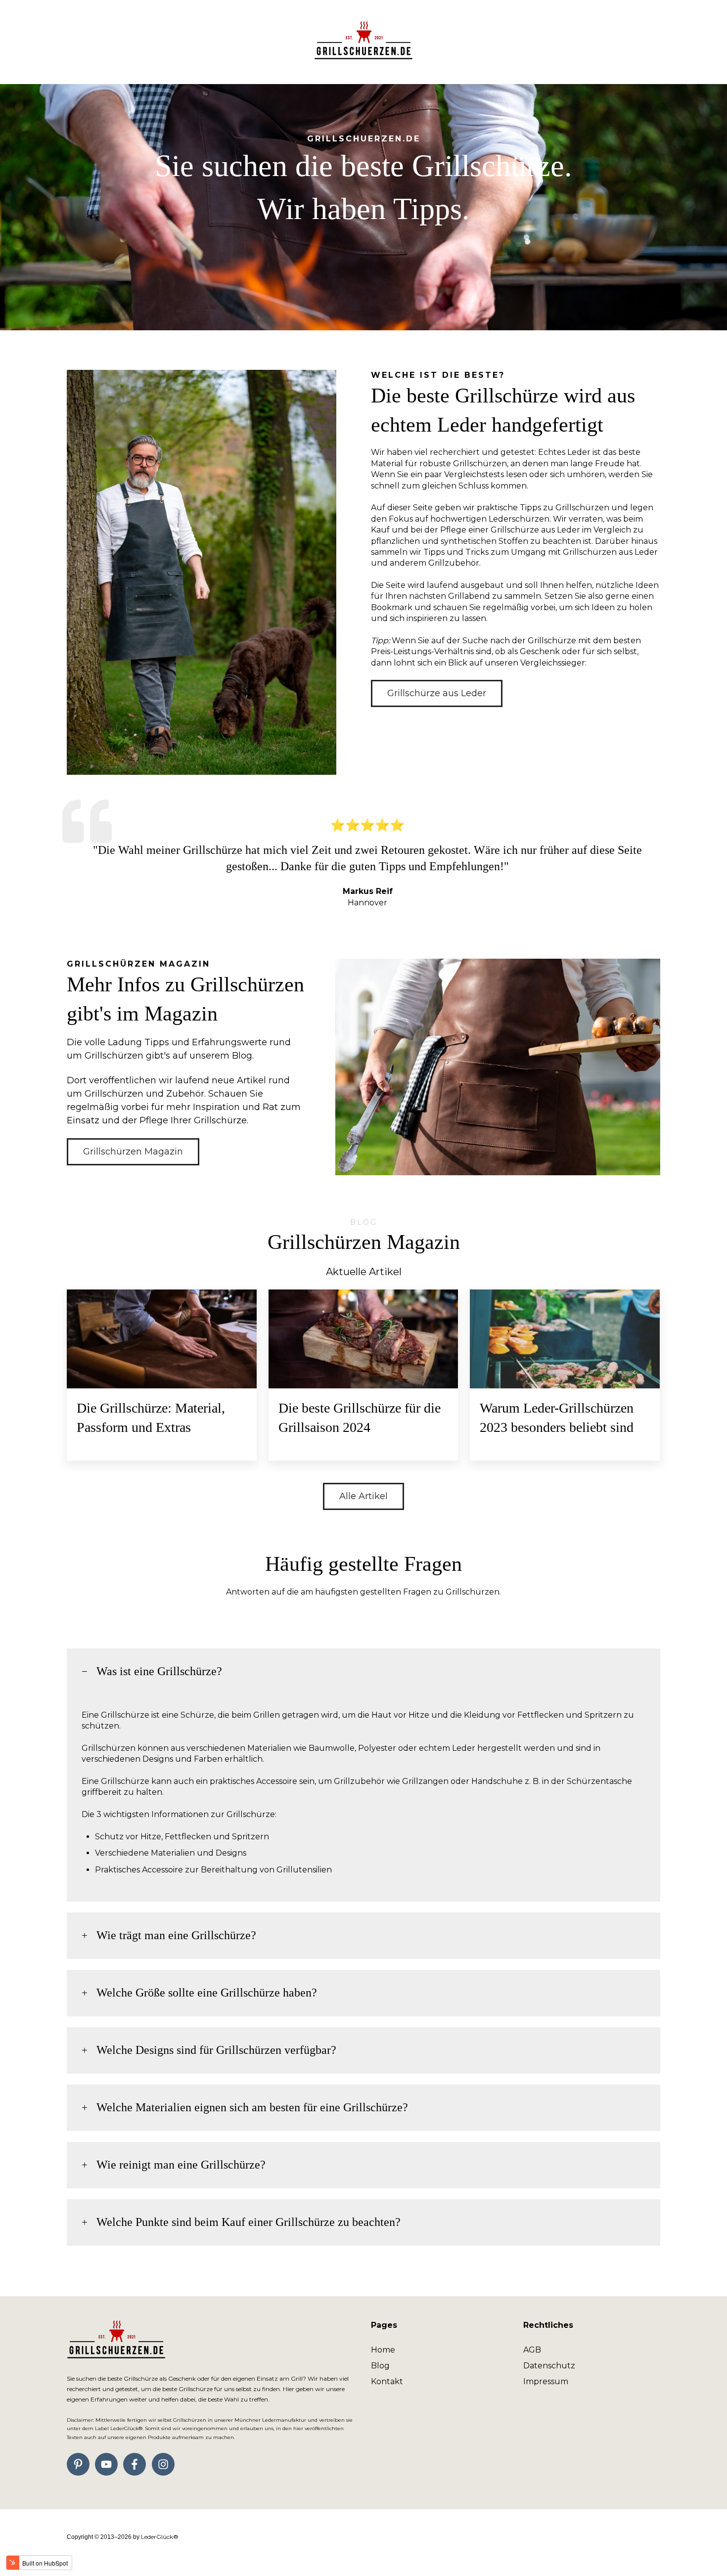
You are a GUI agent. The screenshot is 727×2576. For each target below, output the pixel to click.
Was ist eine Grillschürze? (159, 1671)
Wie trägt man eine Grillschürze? (176, 1935)
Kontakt (387, 2381)
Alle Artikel (363, 1496)
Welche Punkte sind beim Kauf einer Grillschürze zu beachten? (249, 2222)
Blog (380, 2366)
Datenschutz (549, 2366)
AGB (532, 2350)
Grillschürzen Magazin (133, 1152)
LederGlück (160, 2537)
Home (383, 2350)
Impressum (546, 2381)
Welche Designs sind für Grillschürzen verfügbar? (216, 2050)
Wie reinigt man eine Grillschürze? (181, 2165)
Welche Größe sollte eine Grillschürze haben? (207, 1993)
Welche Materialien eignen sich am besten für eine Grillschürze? (252, 2107)
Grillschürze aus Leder (437, 693)
